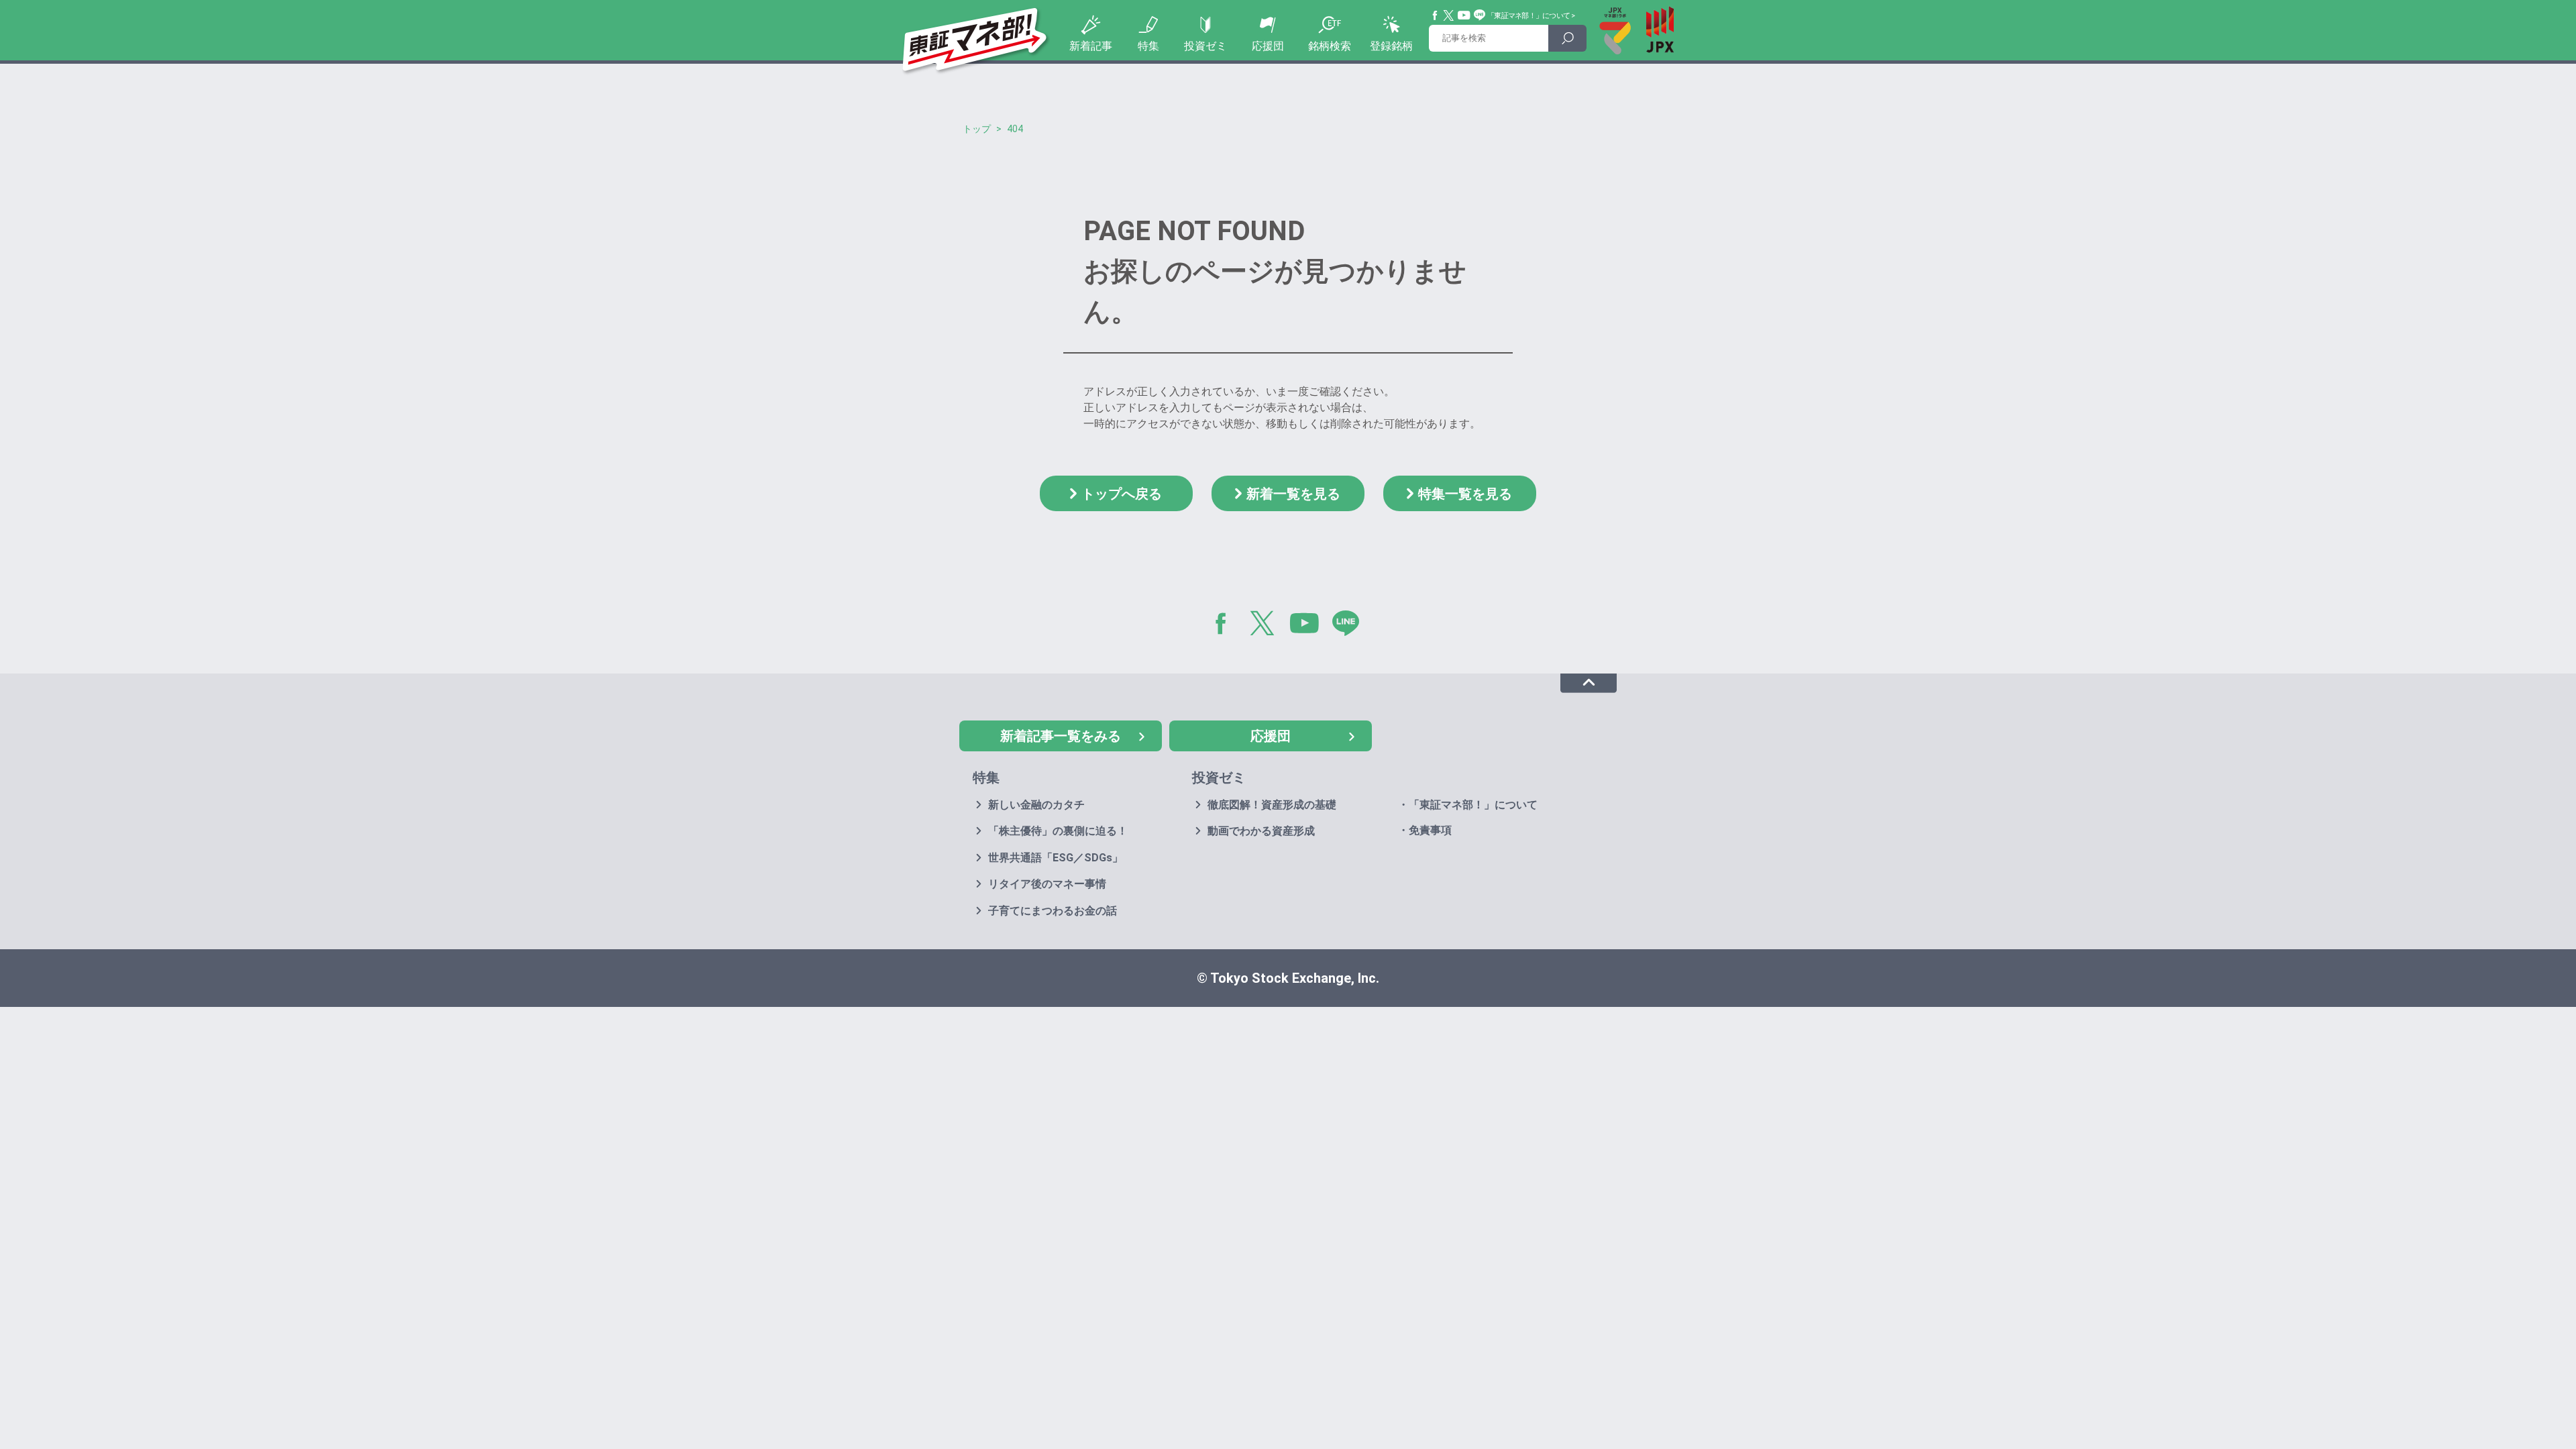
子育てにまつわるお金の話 (1053, 911)
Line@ (1480, 15)
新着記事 (1091, 46)
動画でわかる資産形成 (1261, 831)
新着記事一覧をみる (1061, 736)
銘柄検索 (1330, 46)
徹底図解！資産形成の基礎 (1272, 805)
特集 (1148, 46)
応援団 (1268, 46)
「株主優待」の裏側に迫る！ (1058, 831)
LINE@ (1350, 626)
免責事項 (1430, 830)
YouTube (1464, 15)
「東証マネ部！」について (1528, 16)
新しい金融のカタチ (1036, 805)
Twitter (1449, 15)
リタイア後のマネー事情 (1047, 884)
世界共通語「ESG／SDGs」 (1056, 858)
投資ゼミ (1205, 46)
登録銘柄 (1391, 46)
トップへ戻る (1122, 494)
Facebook (1436, 15)
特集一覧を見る (1465, 494)
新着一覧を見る (1293, 494)
